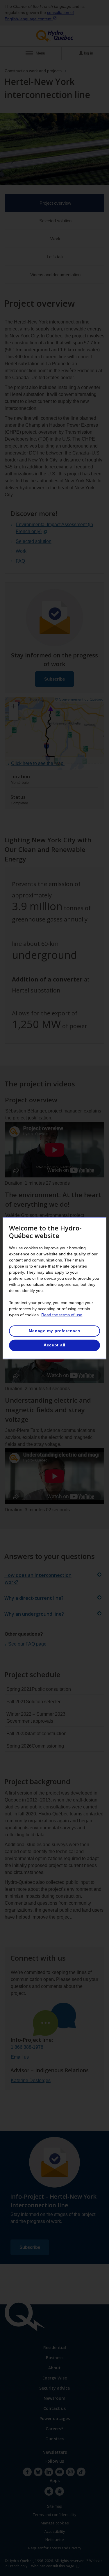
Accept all (54, 1345)
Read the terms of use (62, 1315)
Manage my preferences (55, 1331)
